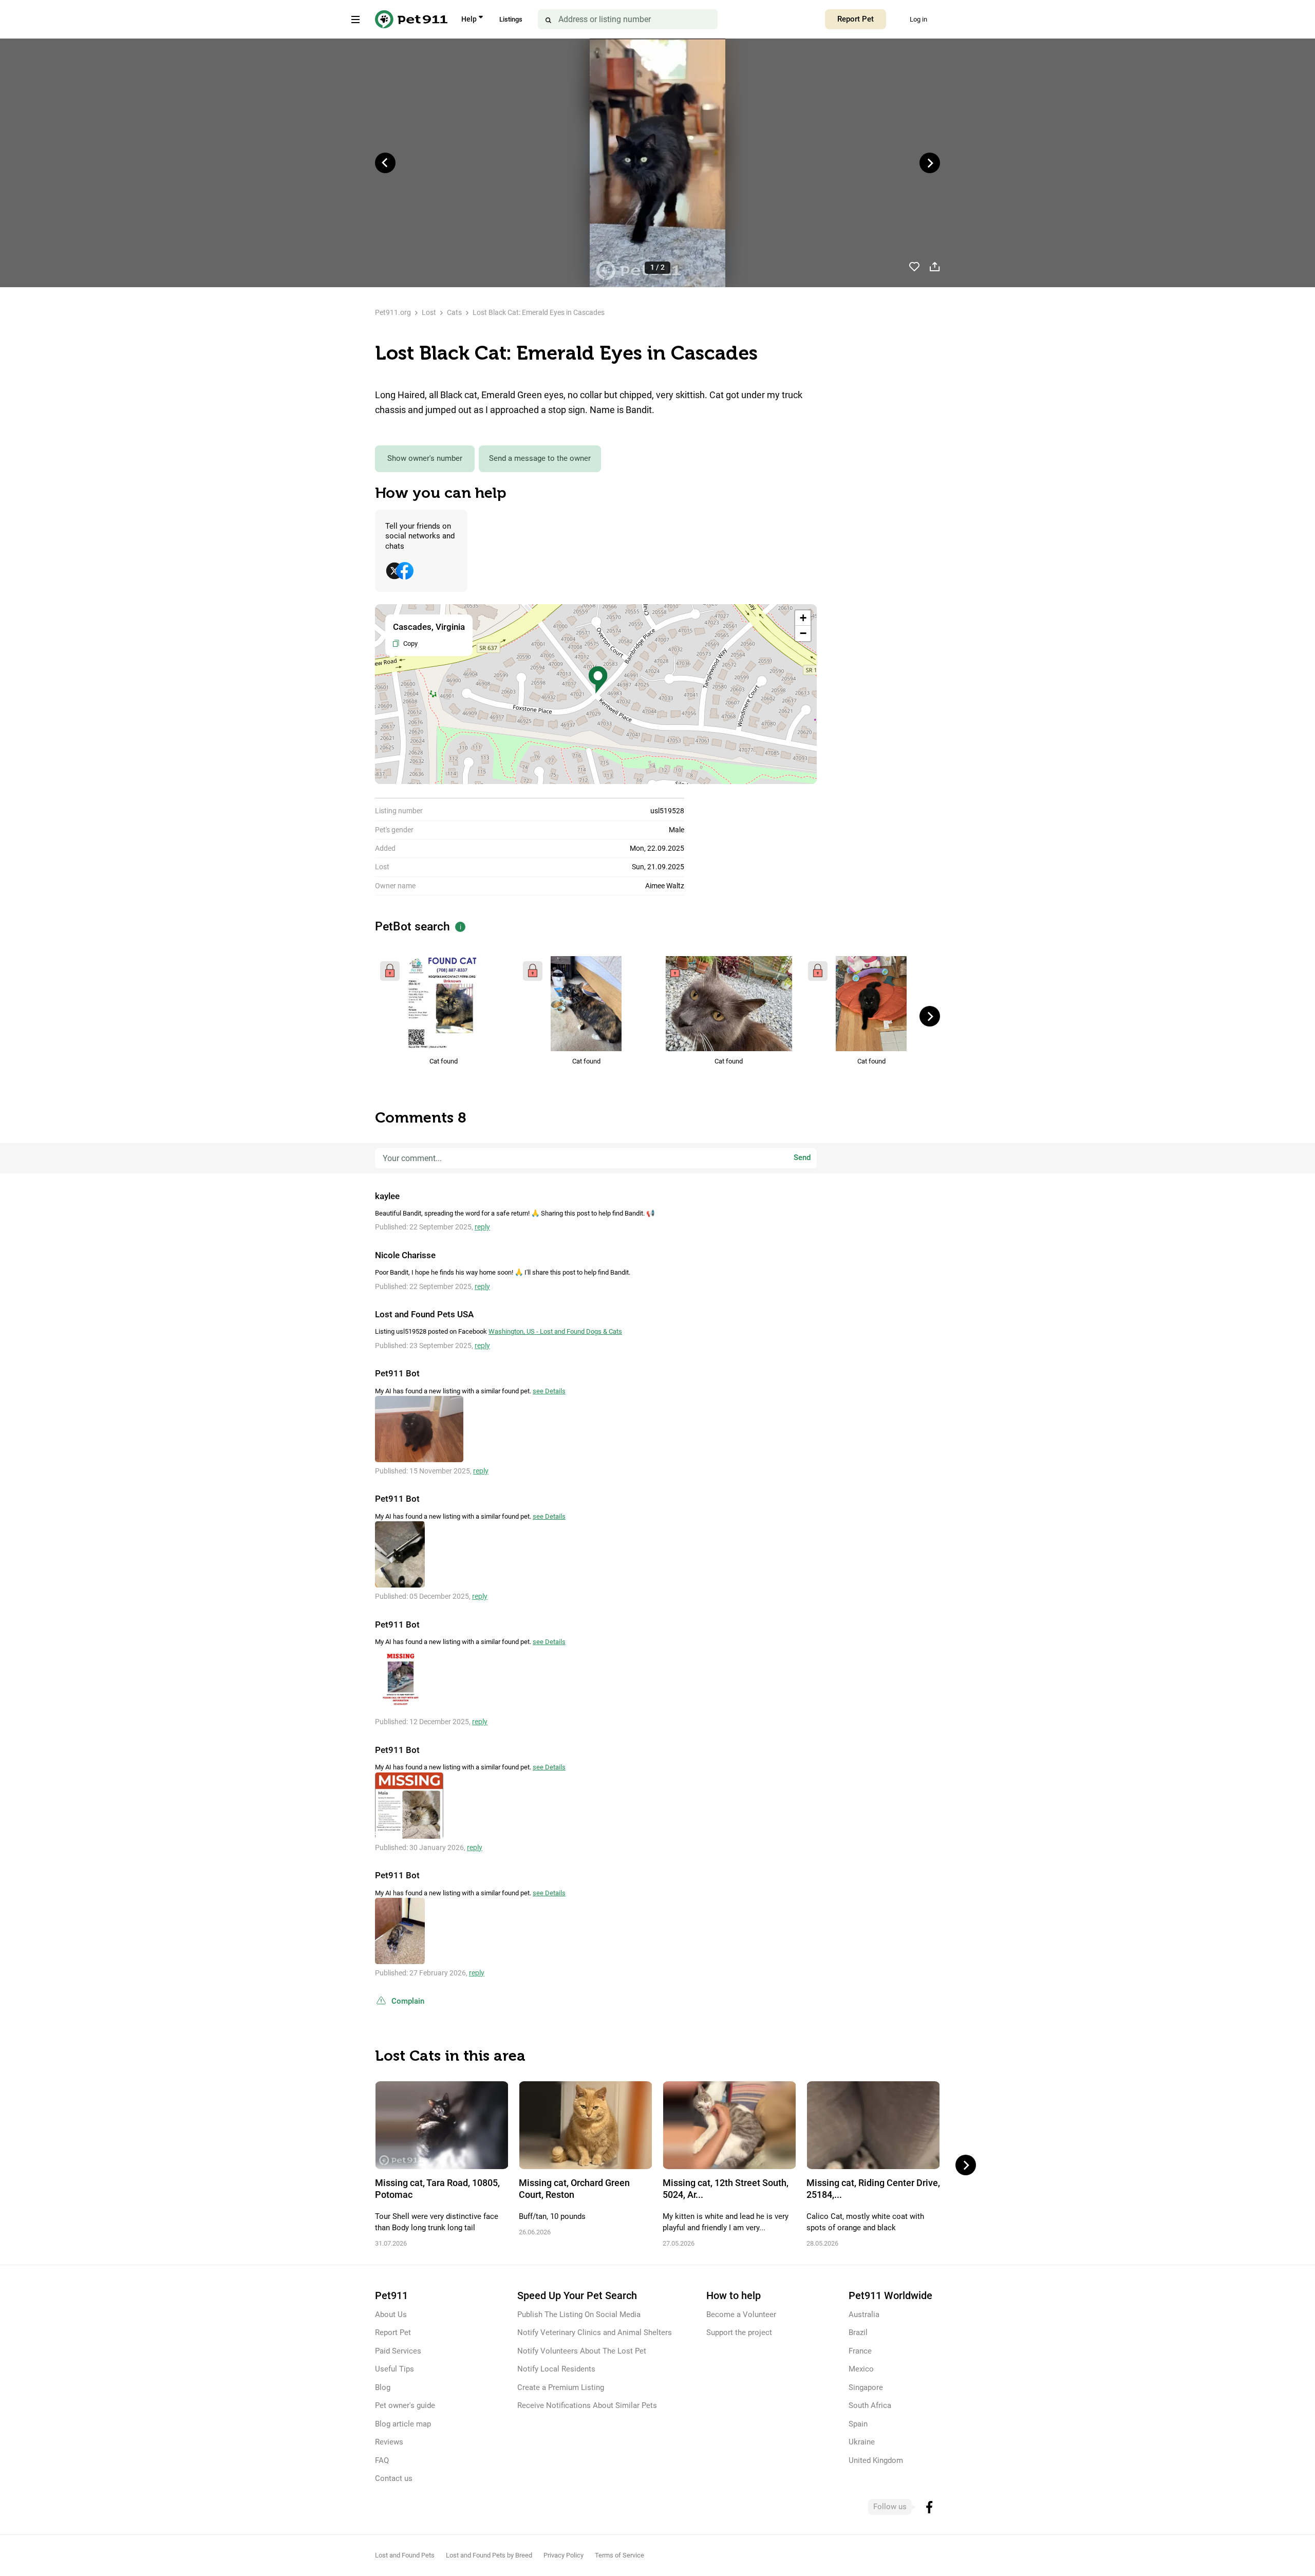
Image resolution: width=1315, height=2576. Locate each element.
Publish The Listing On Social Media (579, 2314)
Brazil (858, 2332)
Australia (864, 2314)
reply (482, 1227)
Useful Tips (394, 2369)
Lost (429, 312)
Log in (918, 19)
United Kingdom (876, 2460)
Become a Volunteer (741, 2314)
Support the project (739, 2332)
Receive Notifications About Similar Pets (587, 2405)
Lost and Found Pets (405, 2555)
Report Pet (856, 19)
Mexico (861, 2369)
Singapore (866, 2387)
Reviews (389, 2442)
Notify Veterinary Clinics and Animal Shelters (595, 2332)
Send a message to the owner (540, 458)
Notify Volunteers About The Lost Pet (582, 2351)
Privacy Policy (563, 2555)
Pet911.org (393, 312)
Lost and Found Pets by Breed (489, 2555)
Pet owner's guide (405, 2405)
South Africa (870, 2405)
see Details (549, 1391)
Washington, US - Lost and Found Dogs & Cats (555, 1331)
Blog (383, 2387)
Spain (858, 2424)
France (860, 2351)
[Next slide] (930, 163)
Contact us (394, 2478)
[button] (598, 680)
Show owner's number (425, 458)
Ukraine (862, 2442)
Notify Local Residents (556, 2369)
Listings (511, 19)
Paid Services (398, 2351)
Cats (454, 312)
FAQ (382, 2460)
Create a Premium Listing (561, 2387)
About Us (391, 2314)
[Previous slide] (385, 163)
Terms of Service (619, 2555)
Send (802, 1158)
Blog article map (403, 2424)
